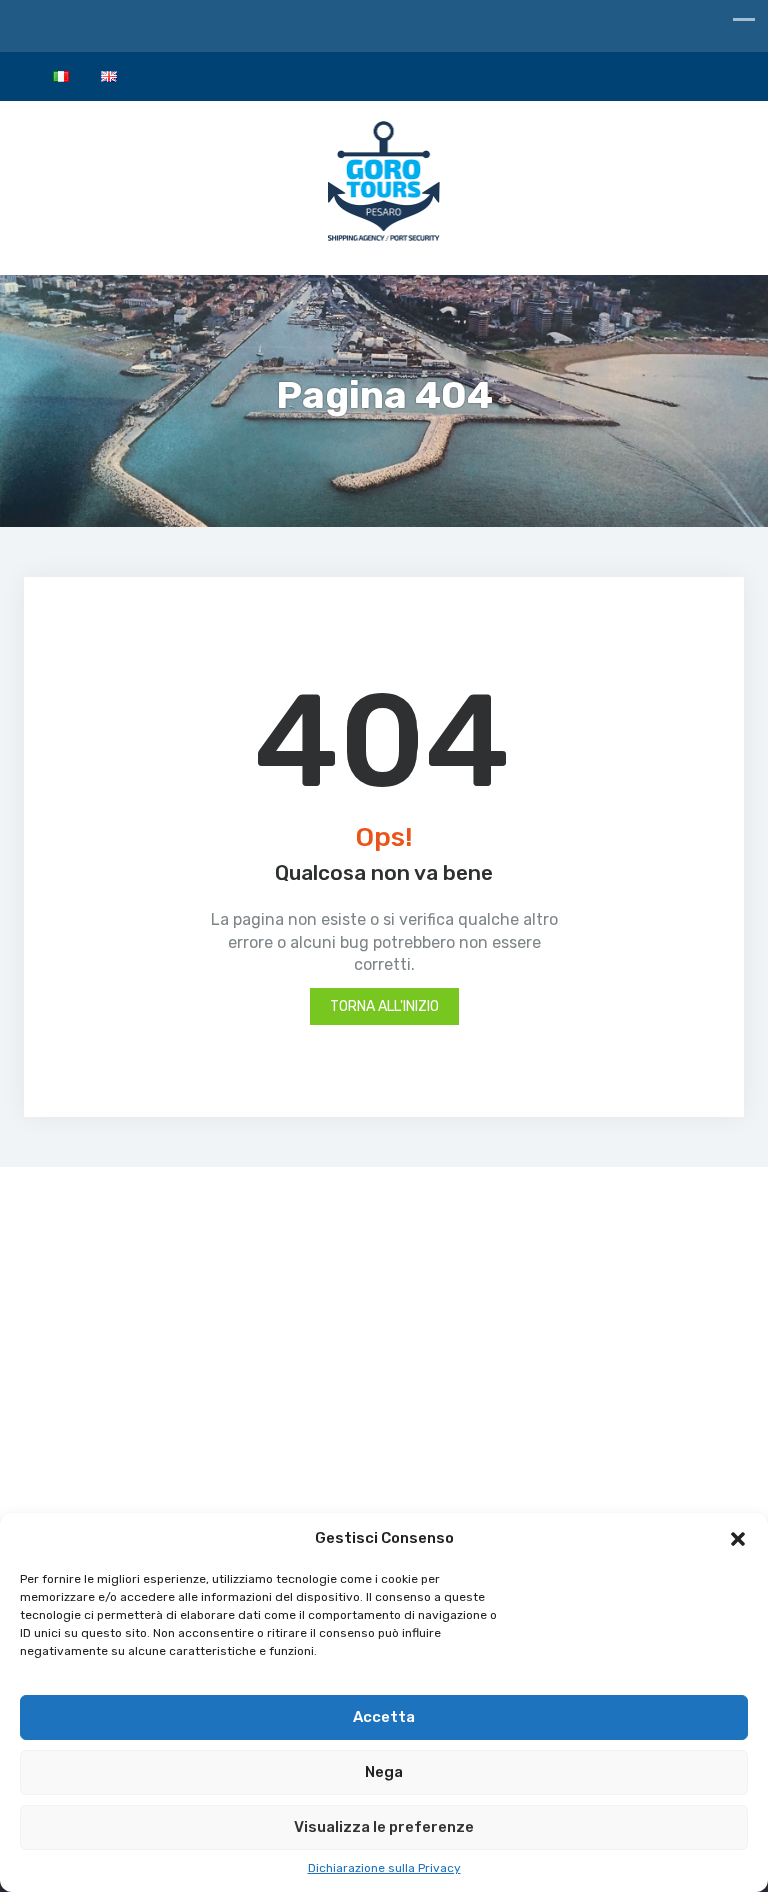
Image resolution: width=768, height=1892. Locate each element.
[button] (738, 1539)
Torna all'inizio (384, 1006)
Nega (384, 1772)
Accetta (384, 1717)
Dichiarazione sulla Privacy (384, 1868)
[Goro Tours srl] (384, 185)
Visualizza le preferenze (384, 1827)
